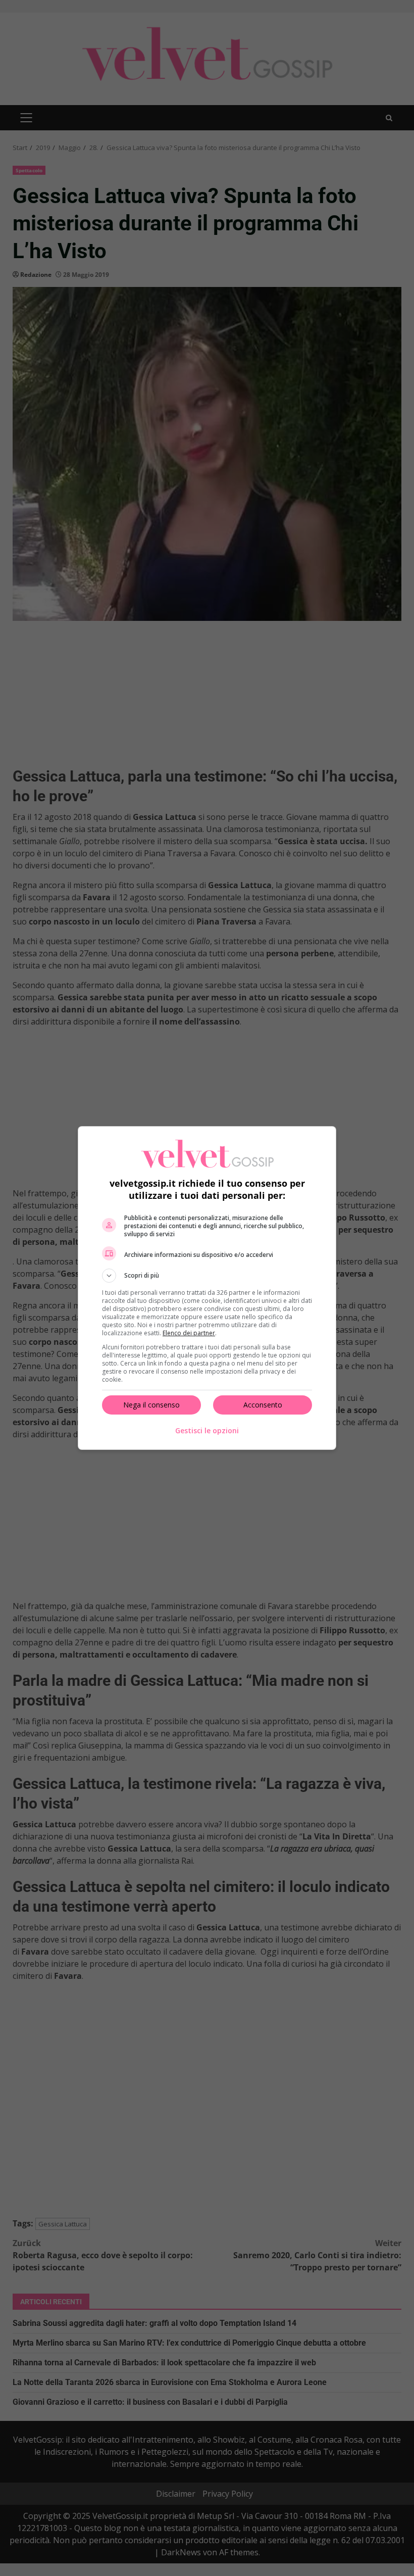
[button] (207, 1276)
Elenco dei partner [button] (189, 1333)
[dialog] (207, 1288)
